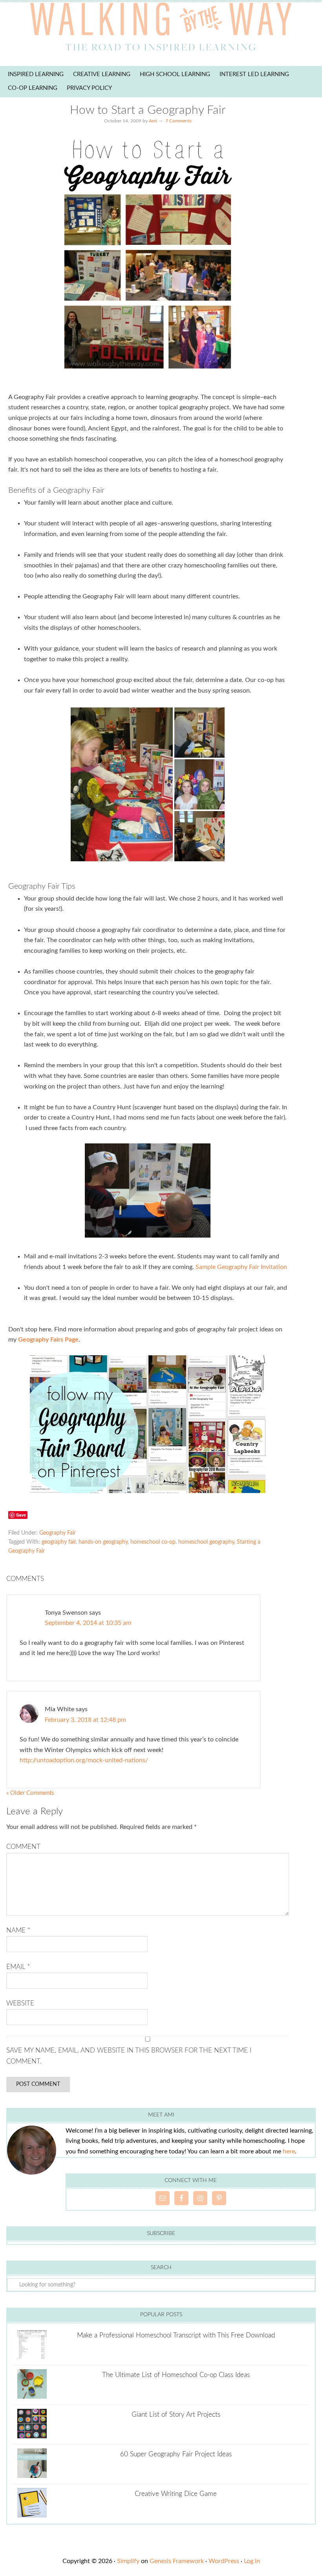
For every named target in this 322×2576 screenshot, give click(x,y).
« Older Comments (30, 1793)
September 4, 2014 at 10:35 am (88, 1623)
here (289, 2151)
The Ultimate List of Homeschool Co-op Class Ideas (176, 2375)
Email (18, 1967)
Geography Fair (58, 1533)
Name (18, 1930)
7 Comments (178, 121)
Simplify (128, 2561)
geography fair (59, 1542)
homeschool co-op (153, 1542)
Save (21, 1515)
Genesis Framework (177, 2561)
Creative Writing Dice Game (176, 2494)
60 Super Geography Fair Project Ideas (176, 2454)
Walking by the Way (161, 29)
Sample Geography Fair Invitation (241, 1267)
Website (20, 2003)
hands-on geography (103, 1542)
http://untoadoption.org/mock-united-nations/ (84, 1760)
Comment (23, 1847)
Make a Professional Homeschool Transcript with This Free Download (176, 2335)
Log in (252, 2561)
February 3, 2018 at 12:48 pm (85, 1720)
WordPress (224, 2561)
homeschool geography (206, 1542)
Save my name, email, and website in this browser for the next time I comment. (129, 2056)
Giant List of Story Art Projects (176, 2415)
